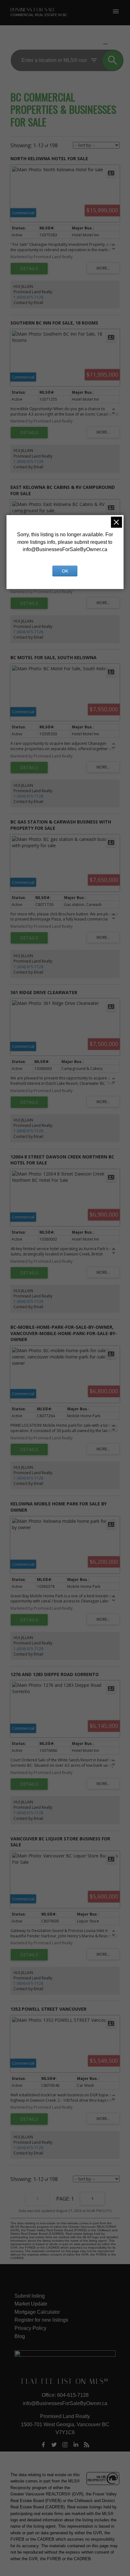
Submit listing (30, 2296)
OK (65, 571)
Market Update (31, 2304)
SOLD (115, 44)
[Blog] (87, 2445)
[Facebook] (43, 2445)
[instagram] (65, 2445)
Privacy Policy (30, 2328)
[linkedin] (76, 2445)
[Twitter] (54, 2445)
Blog (20, 2336)
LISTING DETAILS (29, 269)
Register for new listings (41, 2320)
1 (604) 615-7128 (28, 297)
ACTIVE (90, 44)
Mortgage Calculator (37, 2312)
